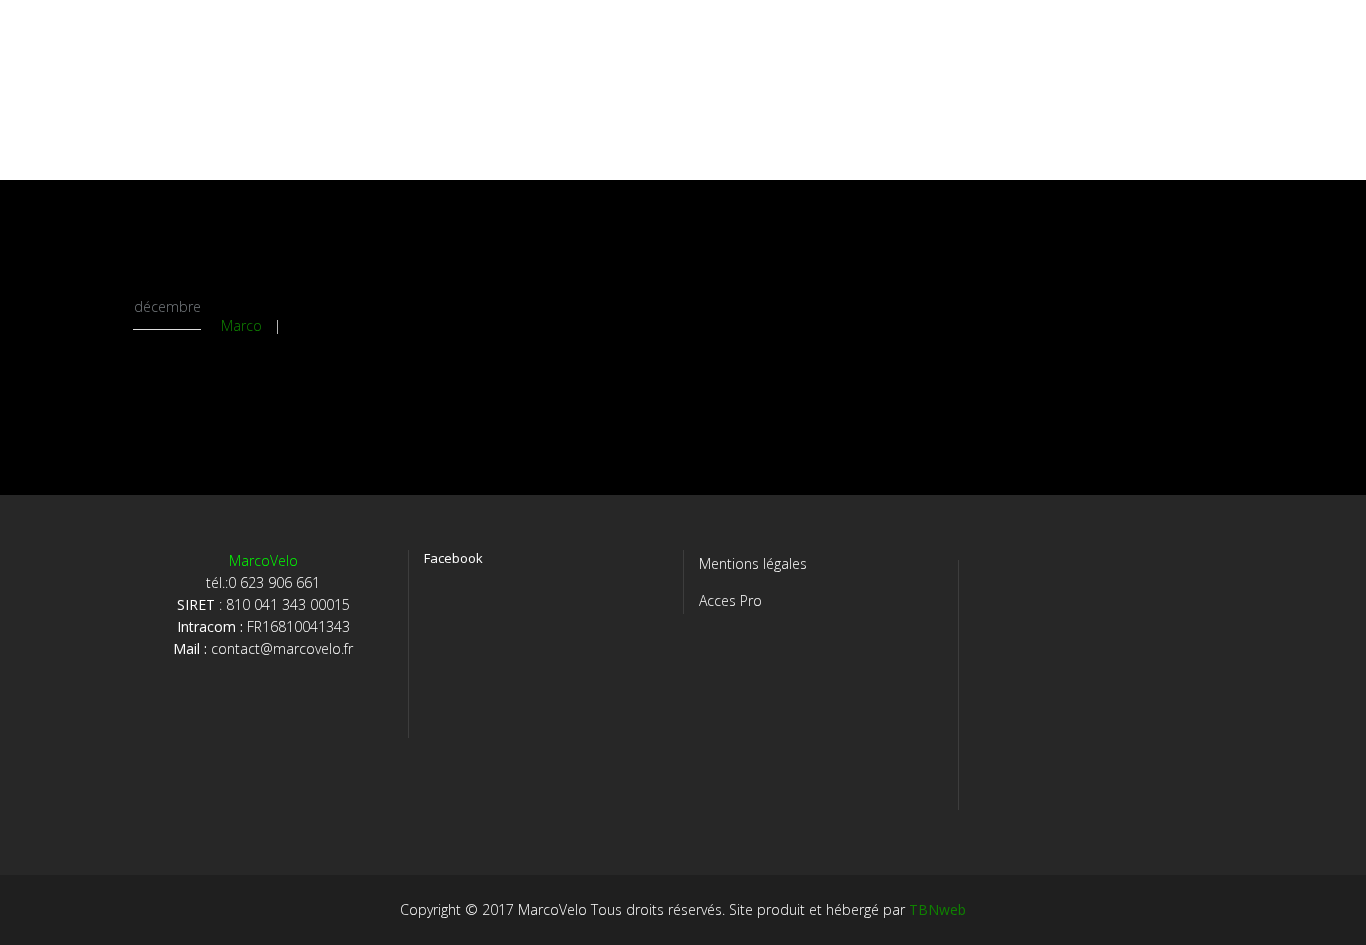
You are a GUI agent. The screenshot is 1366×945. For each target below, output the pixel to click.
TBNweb (937, 909)
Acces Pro (730, 600)
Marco (241, 325)
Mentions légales (753, 563)
